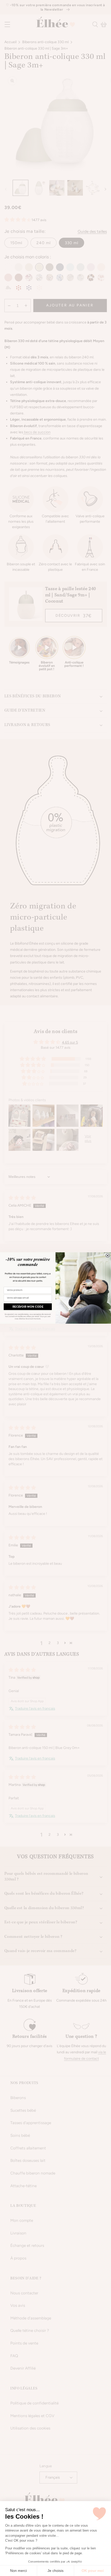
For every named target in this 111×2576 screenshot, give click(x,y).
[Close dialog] (108, 1256)
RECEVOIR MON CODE (28, 1307)
